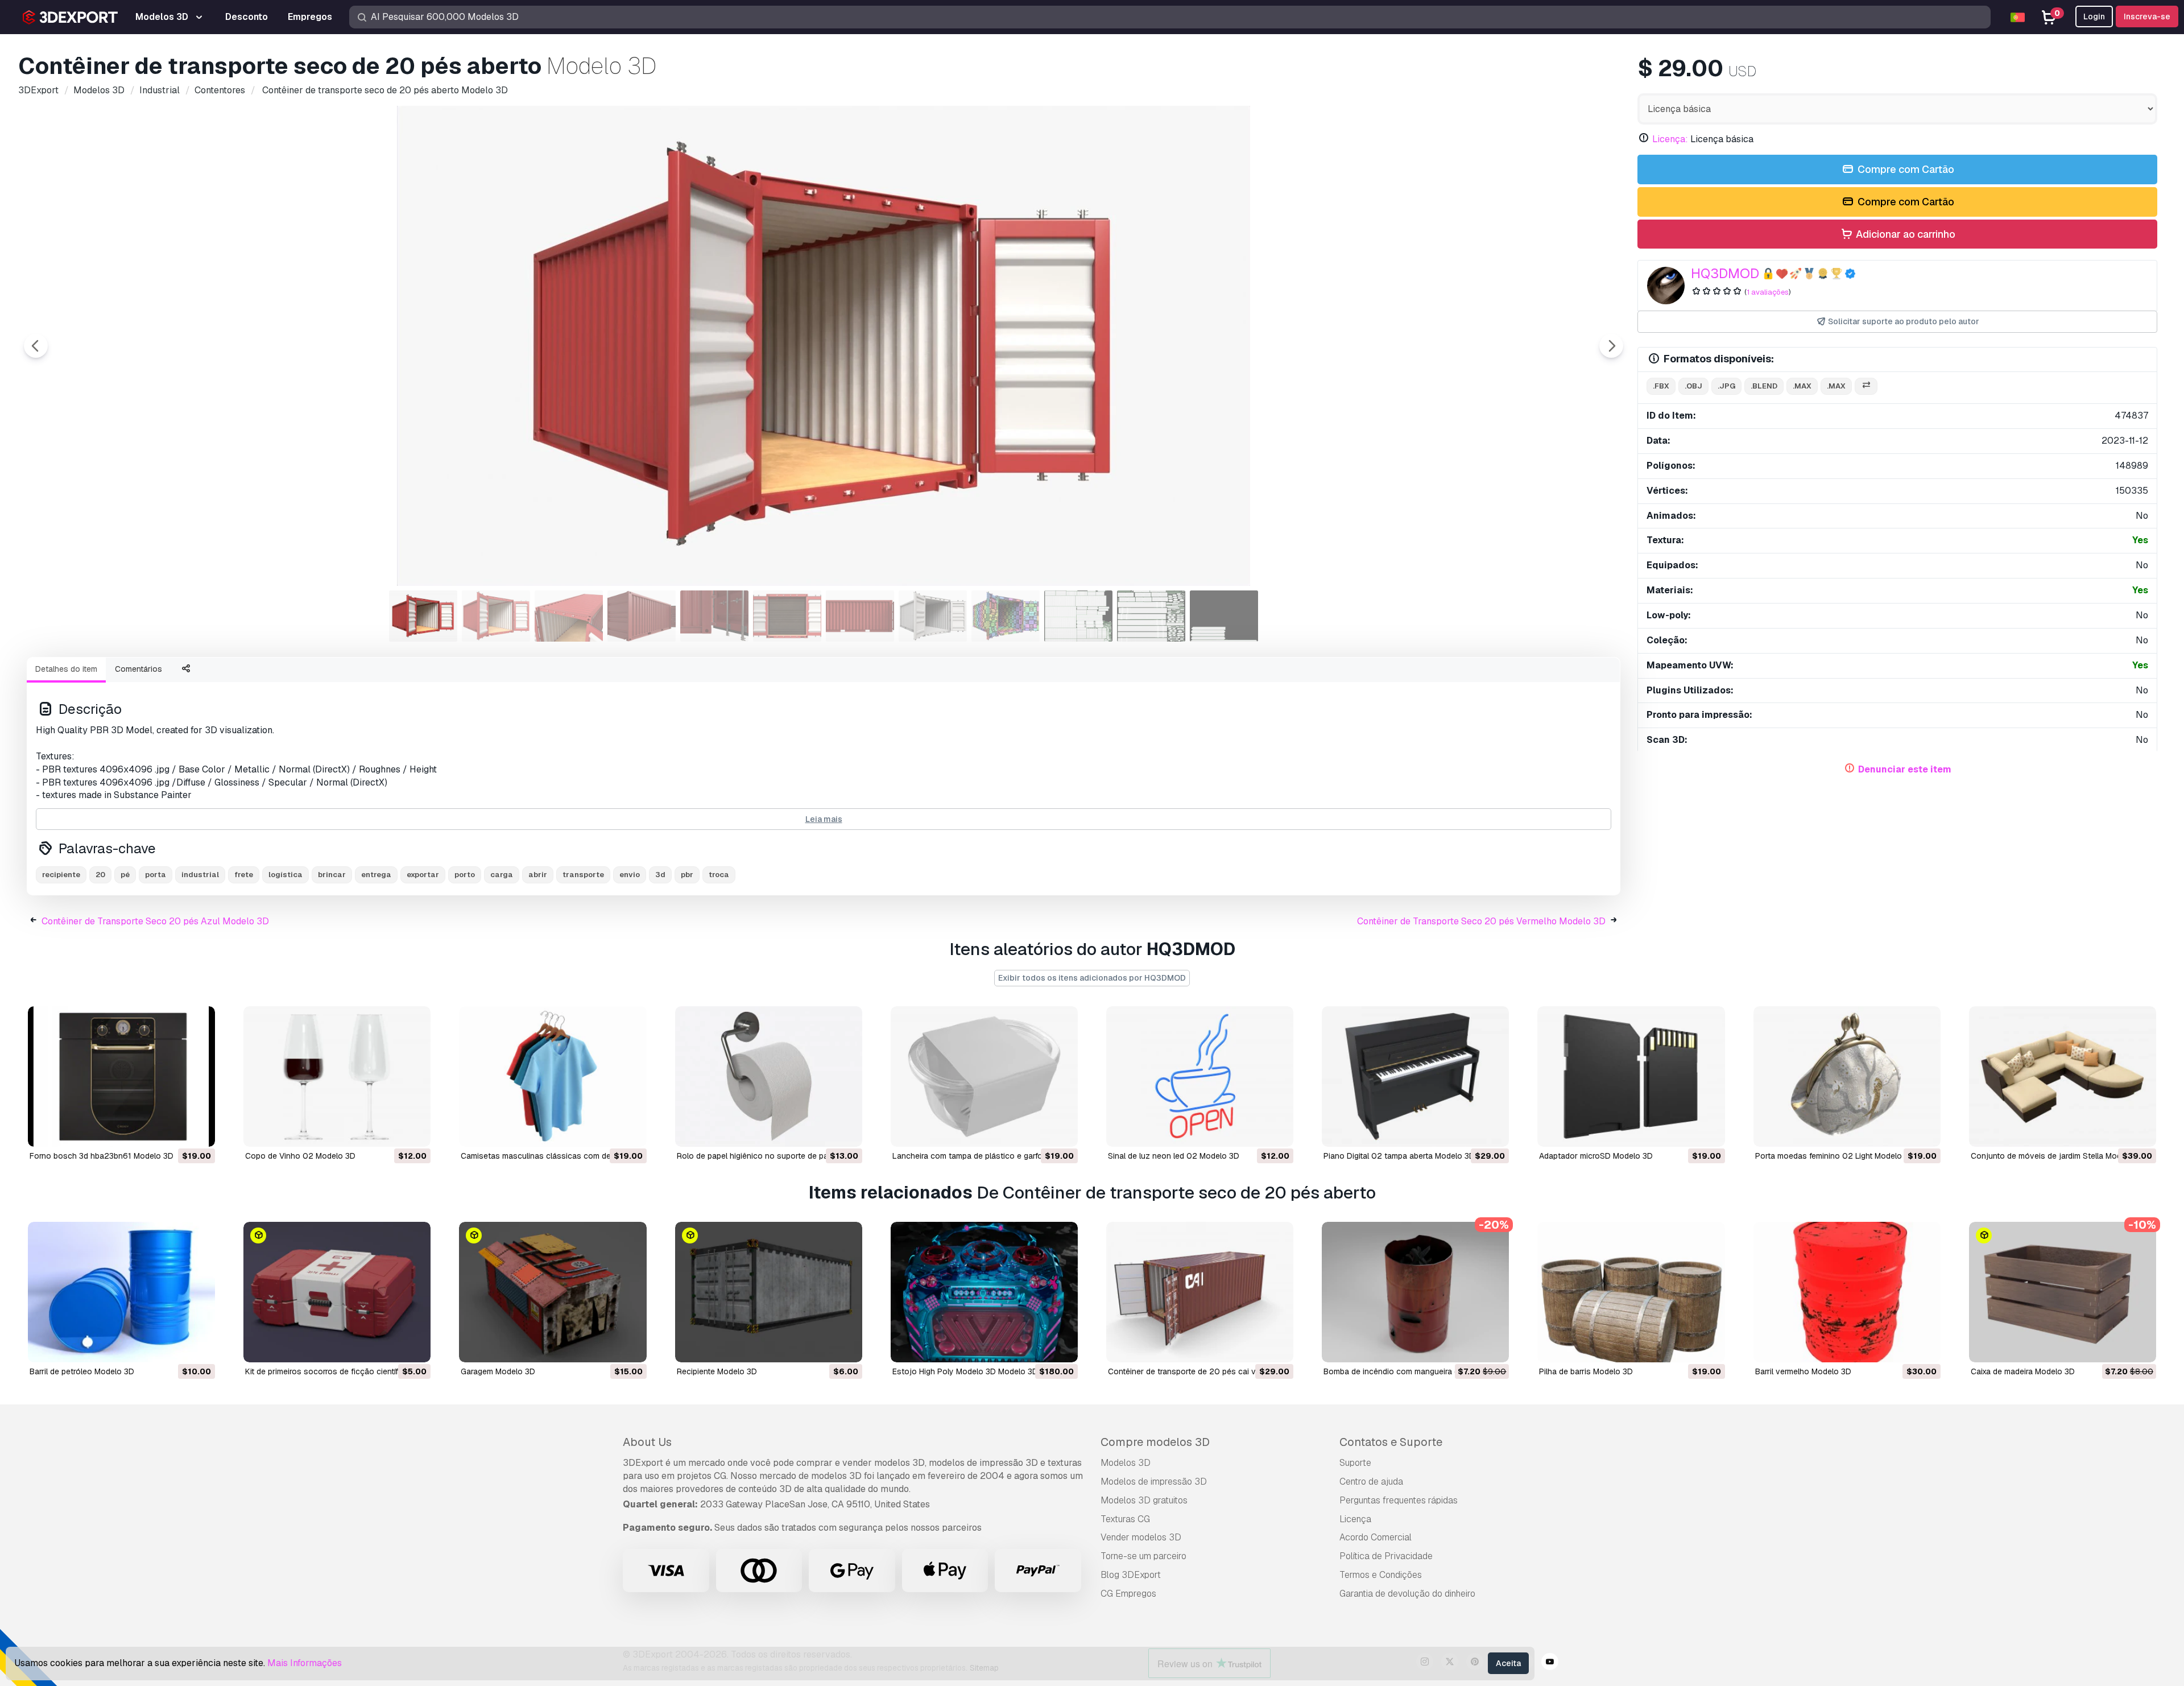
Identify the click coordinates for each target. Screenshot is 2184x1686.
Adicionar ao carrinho (1904, 234)
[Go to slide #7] (860, 616)
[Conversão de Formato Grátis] (1866, 387)
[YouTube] (1550, 1663)
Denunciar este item (1905, 769)
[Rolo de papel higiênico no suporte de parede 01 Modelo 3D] (769, 1077)
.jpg (1726, 386)
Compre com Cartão (1905, 169)
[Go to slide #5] (714, 616)
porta (156, 875)
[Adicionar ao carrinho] (175, 1131)
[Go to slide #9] (1006, 616)
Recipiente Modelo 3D (717, 1371)
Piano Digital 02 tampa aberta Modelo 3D (1399, 1156)
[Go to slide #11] (1151, 616)
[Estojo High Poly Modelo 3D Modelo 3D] (984, 1292)
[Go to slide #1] (423, 616)
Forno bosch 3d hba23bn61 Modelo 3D (102, 1156)
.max (1802, 386)
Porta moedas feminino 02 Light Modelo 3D (1835, 1156)
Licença (1355, 1519)
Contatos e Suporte (1391, 1442)
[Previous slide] (36, 346)
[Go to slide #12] (1224, 616)
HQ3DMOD (1725, 273)
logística (286, 875)
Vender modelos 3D (1141, 1537)
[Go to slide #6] (787, 616)
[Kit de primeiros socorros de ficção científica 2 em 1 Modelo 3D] (337, 1292)
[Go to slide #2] (496, 616)
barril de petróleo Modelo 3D (82, 1371)
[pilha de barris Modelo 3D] (1631, 1292)
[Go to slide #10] (1078, 616)
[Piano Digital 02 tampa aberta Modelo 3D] (1415, 1077)
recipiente (61, 875)
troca (719, 875)
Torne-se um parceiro (1143, 1556)
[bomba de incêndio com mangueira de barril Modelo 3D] (1415, 1292)
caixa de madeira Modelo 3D (2023, 1371)
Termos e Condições (1381, 1575)
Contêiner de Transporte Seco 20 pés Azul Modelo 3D (155, 921)
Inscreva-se (2147, 16)
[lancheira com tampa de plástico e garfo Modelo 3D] (984, 1077)
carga (502, 875)
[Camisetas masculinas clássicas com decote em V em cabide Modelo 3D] (553, 1077)
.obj (1693, 386)
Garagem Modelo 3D (498, 1371)
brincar (332, 875)
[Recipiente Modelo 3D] (769, 1292)
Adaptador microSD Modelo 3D (1596, 1156)
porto (465, 875)
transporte (583, 875)
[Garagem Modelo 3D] (553, 1292)
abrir (538, 875)
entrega (376, 875)
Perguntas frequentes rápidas (1399, 1500)
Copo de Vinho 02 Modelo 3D (300, 1156)
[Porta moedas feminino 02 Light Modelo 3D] (1847, 1077)
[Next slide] (1611, 346)
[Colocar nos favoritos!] (198, 1131)
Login (2094, 16)
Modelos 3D (1126, 1463)
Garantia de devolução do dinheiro (1407, 1594)
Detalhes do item (66, 669)
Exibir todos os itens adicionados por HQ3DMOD (1092, 978)
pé (125, 875)
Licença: (1670, 139)
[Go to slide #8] (933, 616)
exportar (423, 875)
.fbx (1661, 386)
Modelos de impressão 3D (1154, 1482)
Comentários (138, 669)
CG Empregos (1128, 1594)
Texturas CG (1125, 1519)
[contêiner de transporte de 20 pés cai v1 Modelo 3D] (1200, 1292)
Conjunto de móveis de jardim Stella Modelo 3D (2058, 1156)
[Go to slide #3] (569, 616)
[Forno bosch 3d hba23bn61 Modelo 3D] (121, 1077)
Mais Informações (305, 1663)
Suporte (1355, 1463)
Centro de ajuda (1371, 1482)
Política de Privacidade (1386, 1556)
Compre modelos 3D (1155, 1442)
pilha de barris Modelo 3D (1586, 1371)
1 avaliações (1768, 292)
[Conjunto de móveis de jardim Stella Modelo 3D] (2063, 1077)
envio (630, 875)
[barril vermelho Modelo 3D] (1847, 1292)
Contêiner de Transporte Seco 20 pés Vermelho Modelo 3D (1481, 921)
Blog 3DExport (1131, 1575)
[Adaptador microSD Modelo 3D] (1631, 1077)
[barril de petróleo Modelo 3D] (121, 1292)
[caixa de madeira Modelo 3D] (2063, 1292)
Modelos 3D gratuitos (1144, 1500)
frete (244, 875)
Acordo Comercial (1376, 1537)
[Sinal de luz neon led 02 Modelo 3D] (1200, 1077)
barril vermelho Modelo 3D (1803, 1371)
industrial (200, 875)
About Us (647, 1442)
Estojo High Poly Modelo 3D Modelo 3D (965, 1371)
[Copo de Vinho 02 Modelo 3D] (337, 1077)
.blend (1764, 386)
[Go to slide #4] (642, 616)
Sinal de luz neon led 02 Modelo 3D (1174, 1156)
